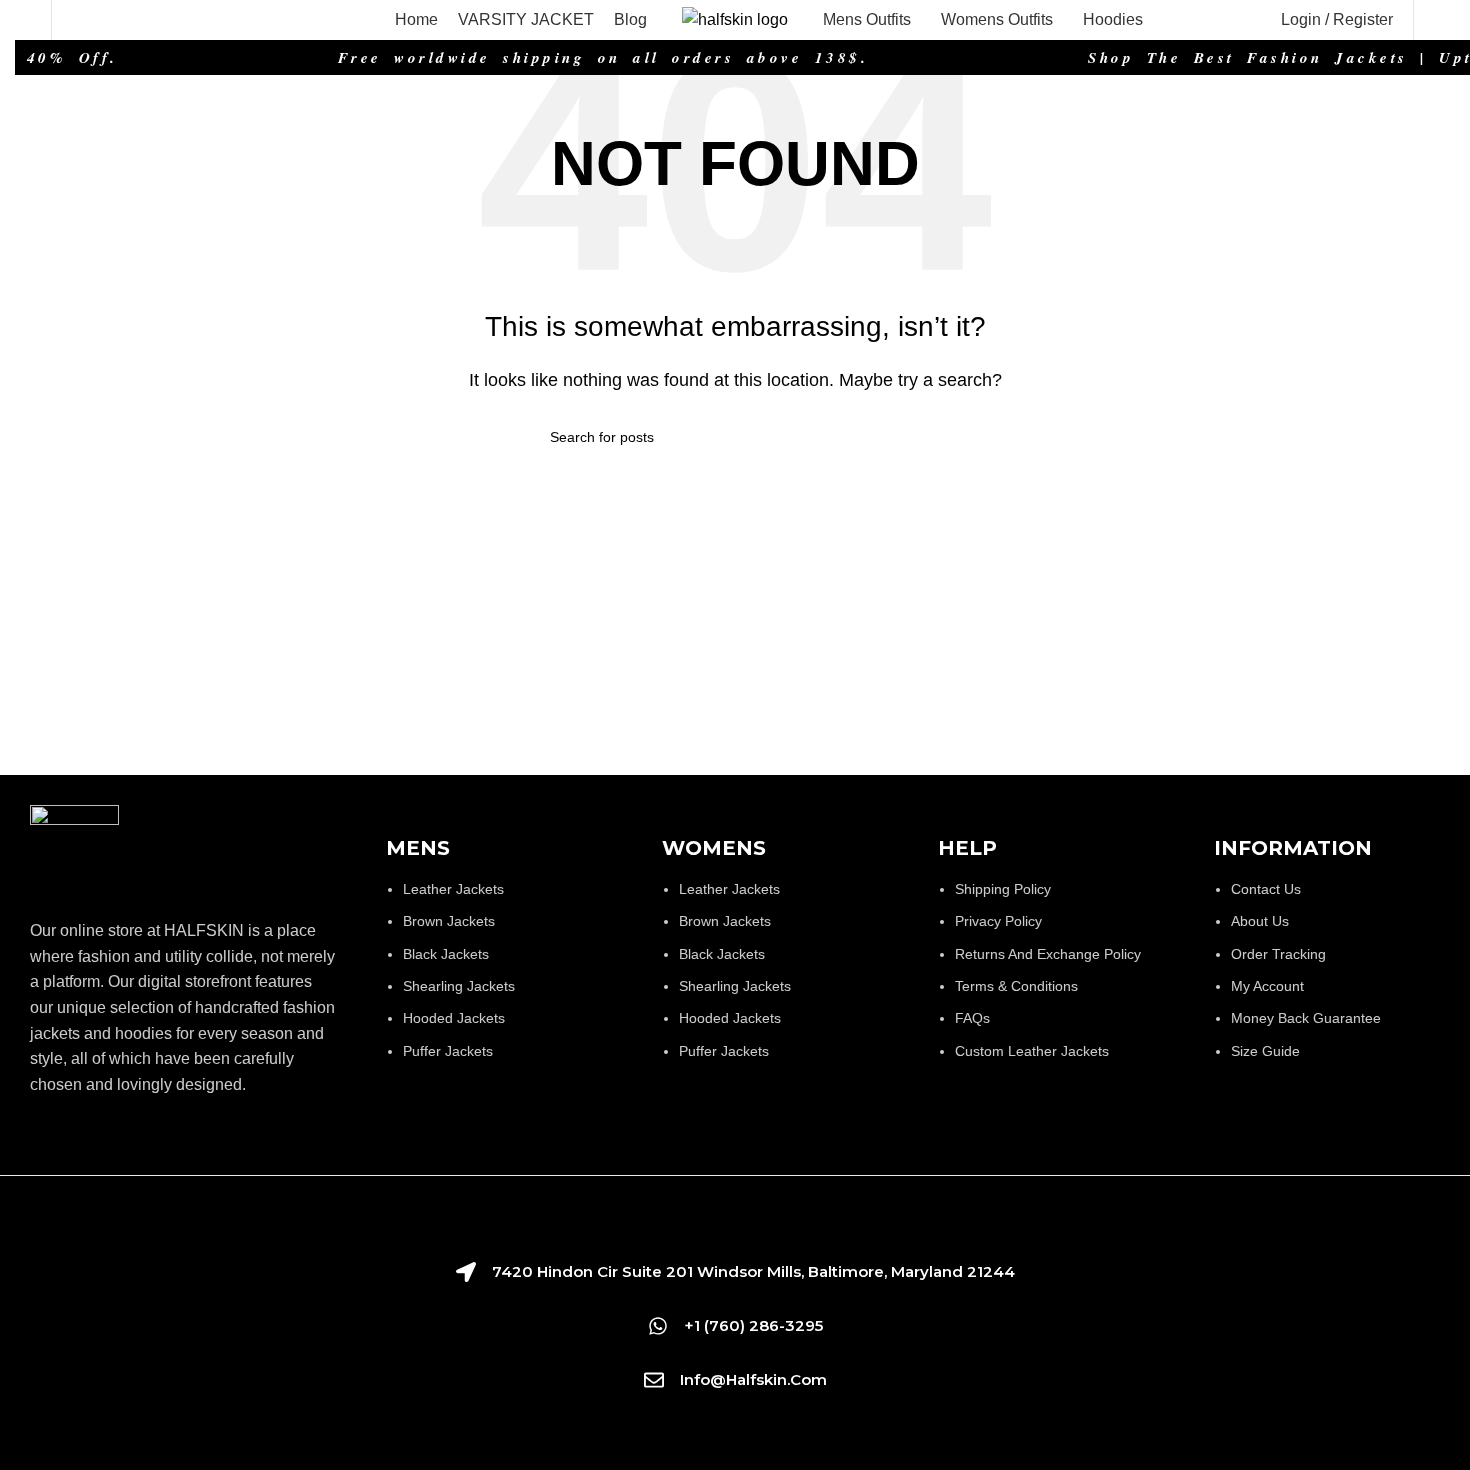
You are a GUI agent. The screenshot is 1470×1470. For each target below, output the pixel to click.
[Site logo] (735, 18)
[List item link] (504, 980)
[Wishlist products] (23, 20)
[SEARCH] (912, 437)
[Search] (78, 20)
